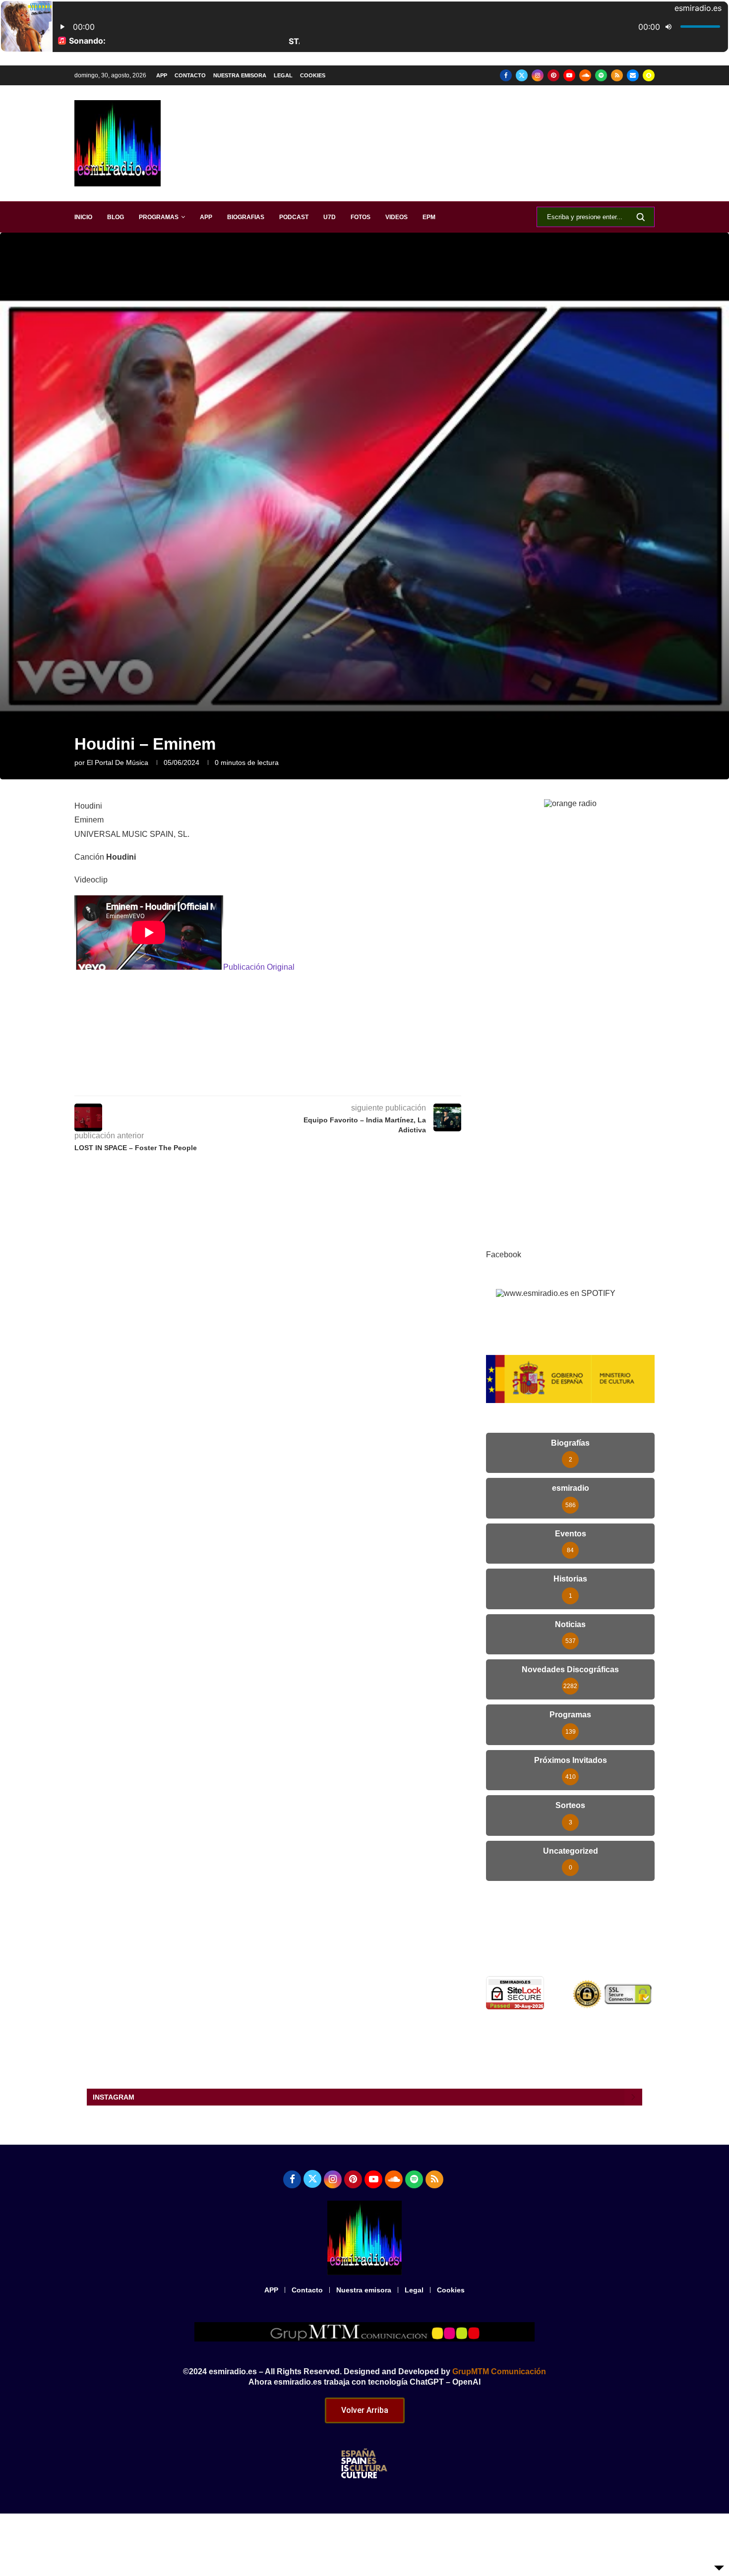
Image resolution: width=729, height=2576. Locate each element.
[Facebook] (506, 75)
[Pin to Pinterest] (319, 1082)
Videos (396, 217)
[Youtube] (569, 75)
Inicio (83, 217)
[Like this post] (250, 1082)
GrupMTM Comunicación (499, 2371)
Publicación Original (259, 967)
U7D (330, 217)
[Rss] (617, 75)
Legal (283, 75)
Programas (159, 217)
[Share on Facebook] (274, 1082)
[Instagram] (538, 75)
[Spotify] (601, 75)
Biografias (246, 217)
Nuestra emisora (240, 75)
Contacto (190, 75)
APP (162, 75)
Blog (116, 217)
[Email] (633, 75)
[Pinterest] (553, 75)
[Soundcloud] (585, 75)
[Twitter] (522, 75)
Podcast (294, 217)
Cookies (313, 75)
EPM (429, 217)
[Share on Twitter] (296, 1082)
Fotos (361, 217)
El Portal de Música (118, 762)
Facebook (504, 1255)
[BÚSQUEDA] (641, 217)
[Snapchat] (649, 75)
